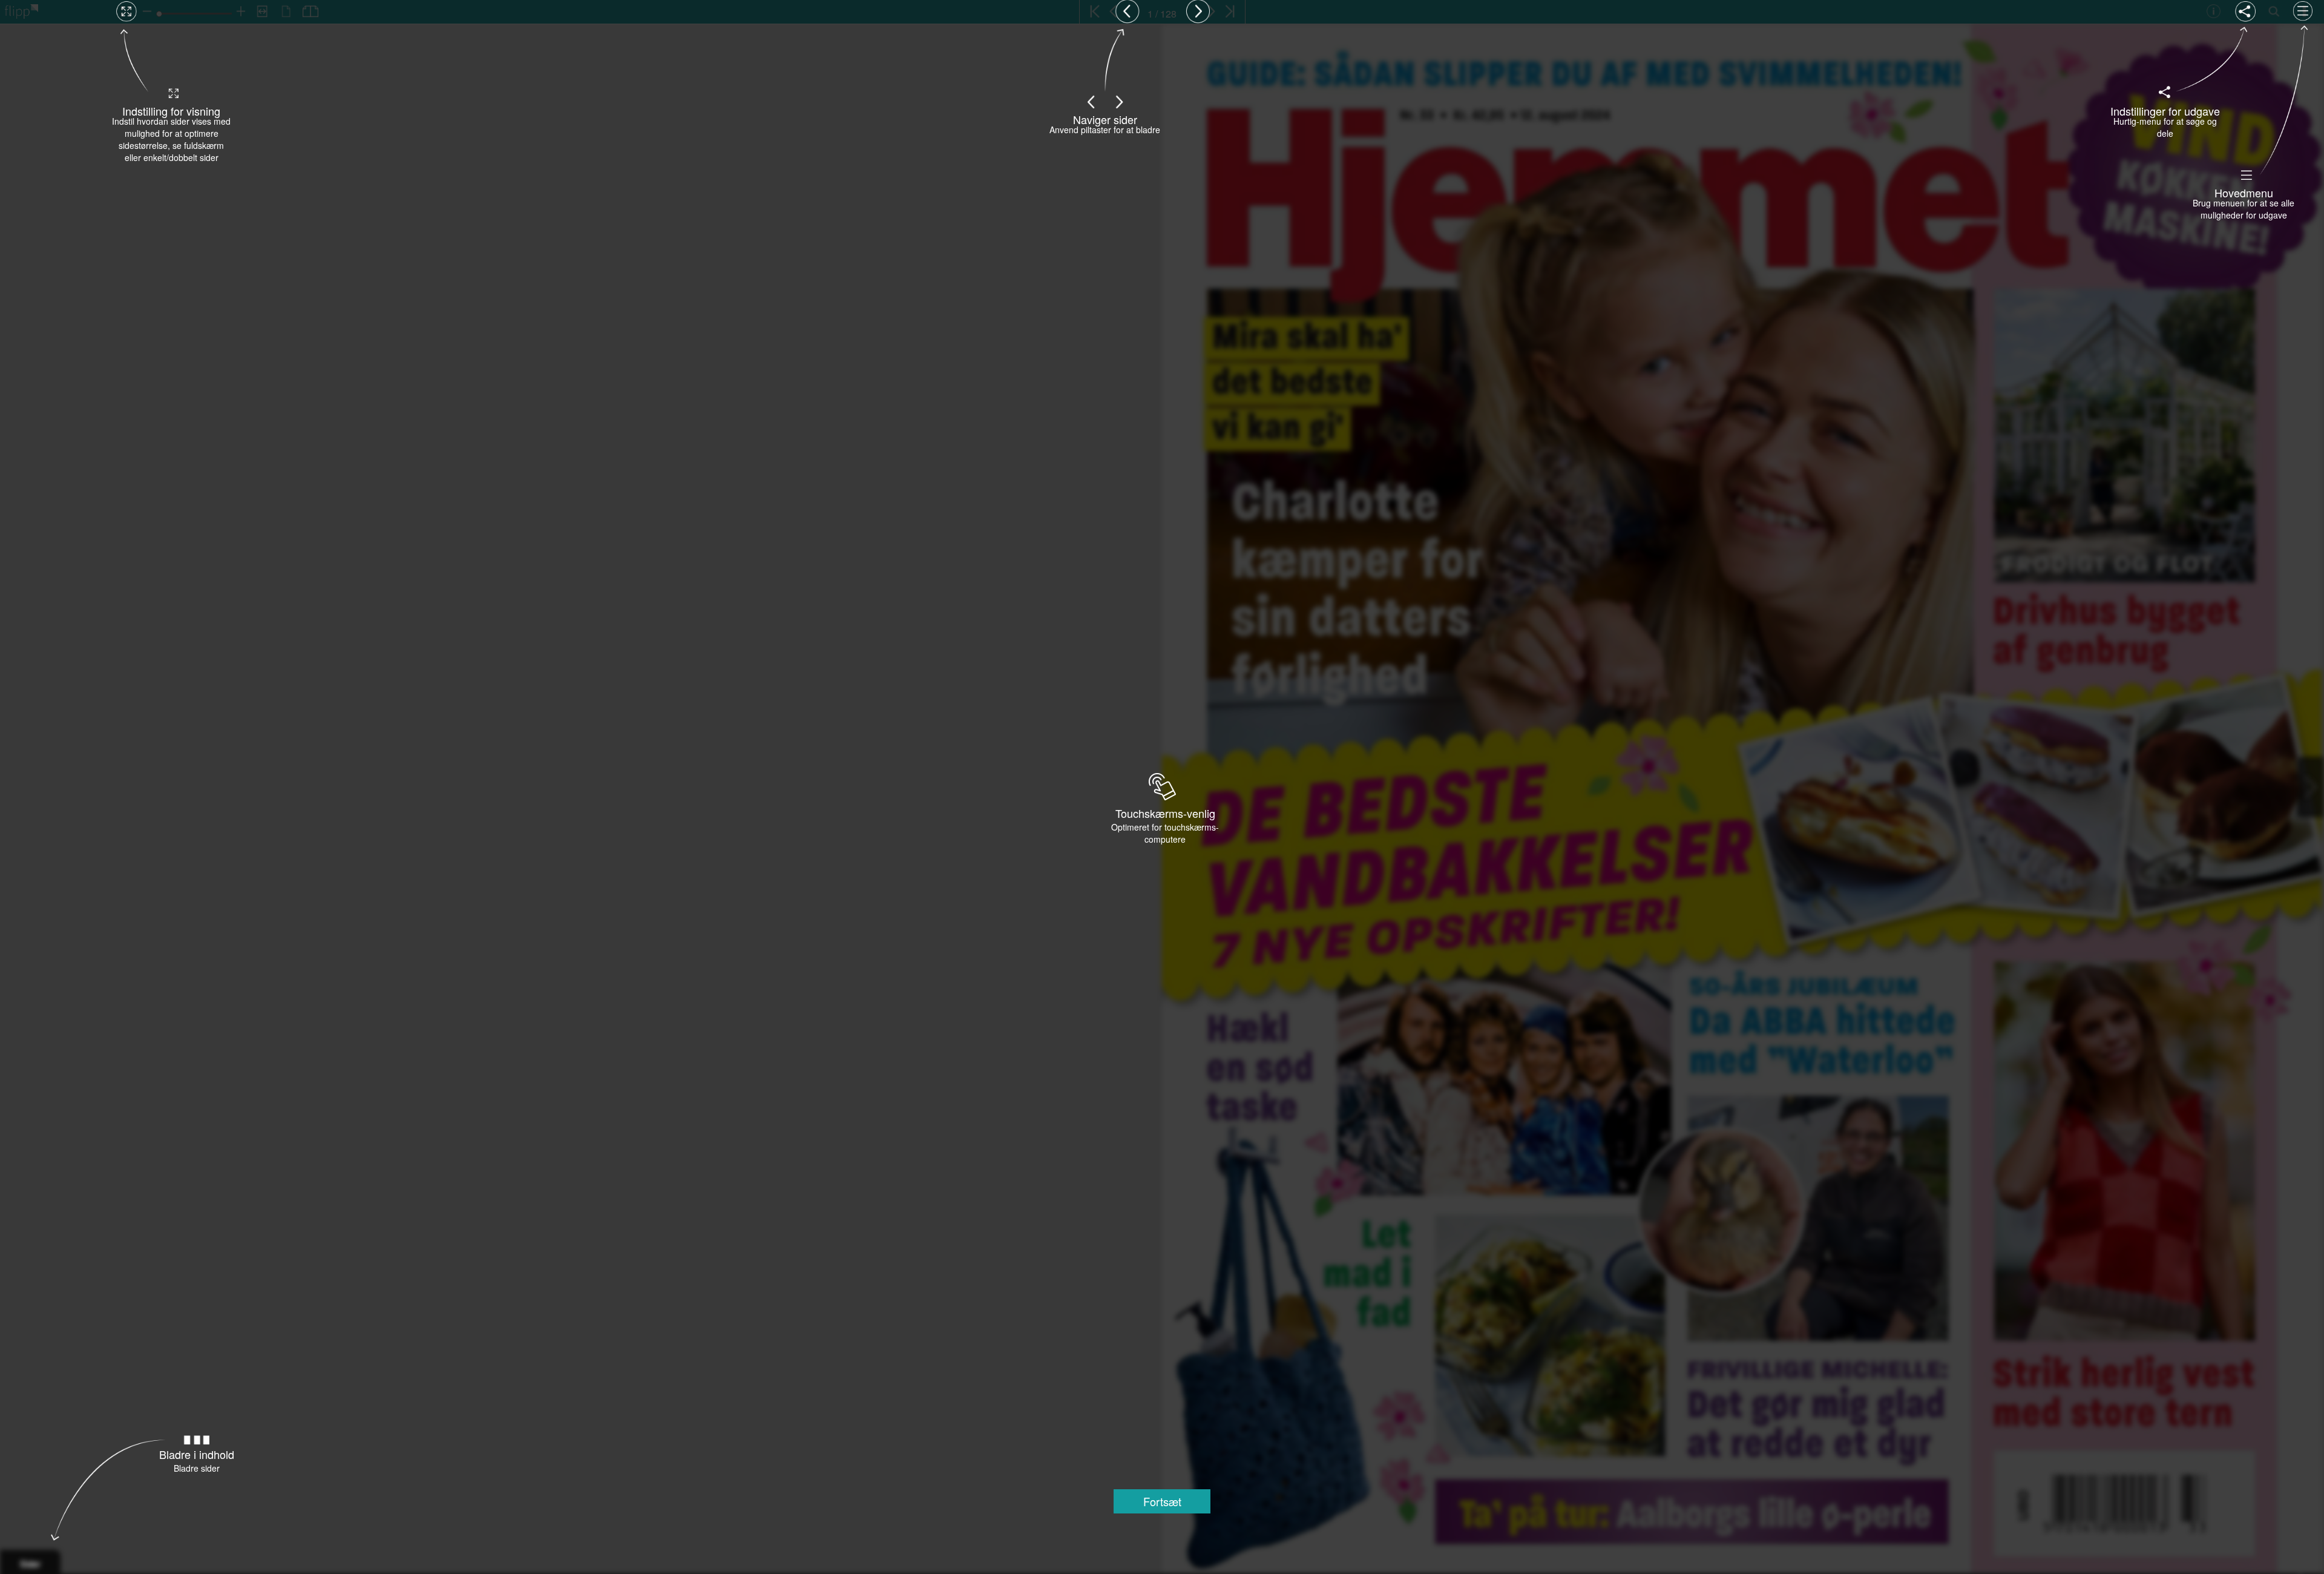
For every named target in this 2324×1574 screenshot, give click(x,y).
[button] (1162, 1501)
